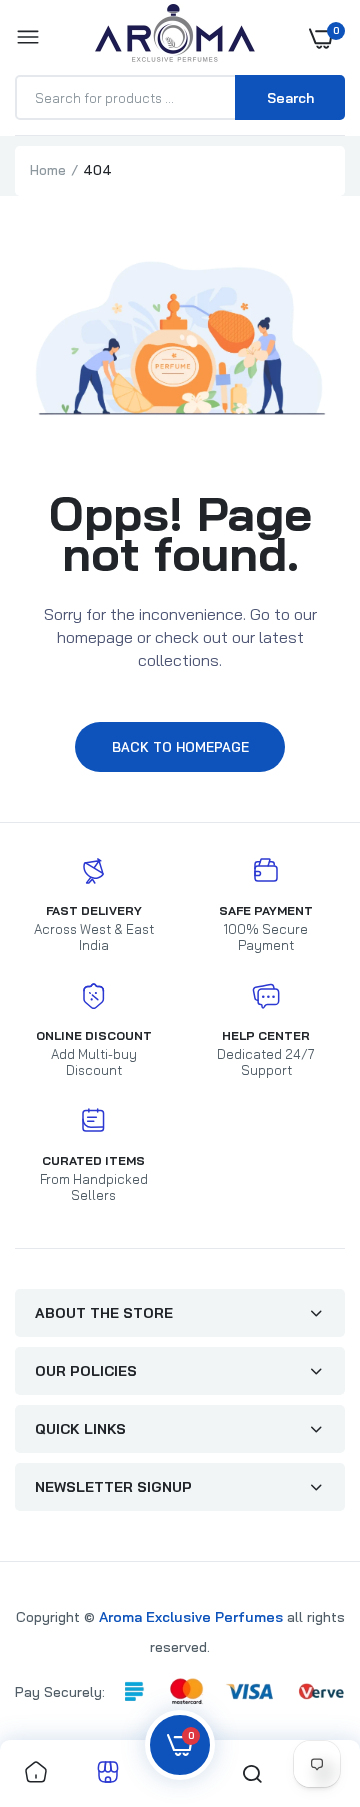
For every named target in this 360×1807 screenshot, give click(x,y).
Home (48, 170)
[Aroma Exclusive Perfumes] (175, 37)
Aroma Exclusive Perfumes (191, 1617)
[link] (36, 1773)
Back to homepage (180, 747)
